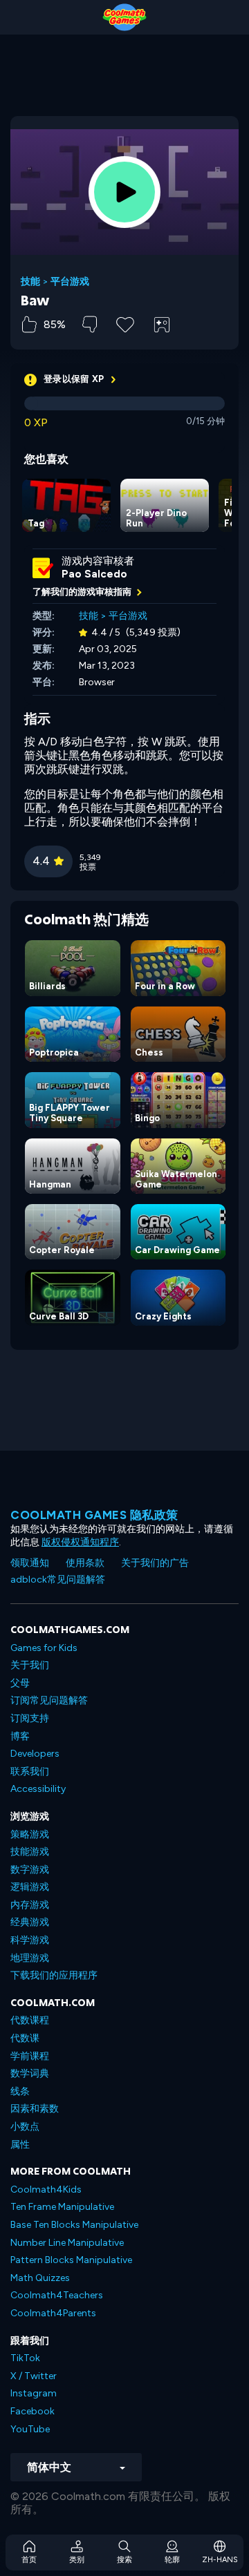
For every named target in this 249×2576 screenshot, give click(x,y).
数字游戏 (30, 1870)
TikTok (25, 2358)
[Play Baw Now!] (124, 192)
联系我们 (30, 1772)
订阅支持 (30, 1718)
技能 (30, 282)
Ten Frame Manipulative (62, 2207)
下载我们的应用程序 (54, 1975)
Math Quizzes (40, 2278)
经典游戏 (30, 1922)
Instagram (34, 2393)
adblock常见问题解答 (58, 1580)
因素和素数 (35, 2109)
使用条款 (85, 1563)
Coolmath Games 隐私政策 (94, 1515)
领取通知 (30, 1563)
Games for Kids (44, 1648)
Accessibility (38, 1789)
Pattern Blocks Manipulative (71, 2260)
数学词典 (30, 2073)
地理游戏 (30, 1958)
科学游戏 (30, 1940)
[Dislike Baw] (90, 324)
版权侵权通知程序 (80, 1542)
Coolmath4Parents (53, 2313)
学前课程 (30, 2056)
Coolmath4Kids (46, 2189)
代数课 (25, 2038)
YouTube (30, 2429)
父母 (20, 1683)
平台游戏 (70, 282)
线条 (20, 2091)
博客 (20, 1736)
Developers (35, 1754)
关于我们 (30, 1665)
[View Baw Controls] (162, 325)
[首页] (124, 17)
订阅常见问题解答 (49, 1700)
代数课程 (30, 2020)
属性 (20, 2145)
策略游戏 (30, 1834)
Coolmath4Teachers (57, 2295)
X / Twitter (34, 2376)
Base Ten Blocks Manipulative (74, 2225)
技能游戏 (30, 1852)
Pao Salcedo (94, 574)
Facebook (33, 2411)
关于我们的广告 (155, 1563)
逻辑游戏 (30, 1887)
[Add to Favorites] (125, 323)
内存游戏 (30, 1905)
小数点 (25, 2127)
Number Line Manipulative (67, 2243)
